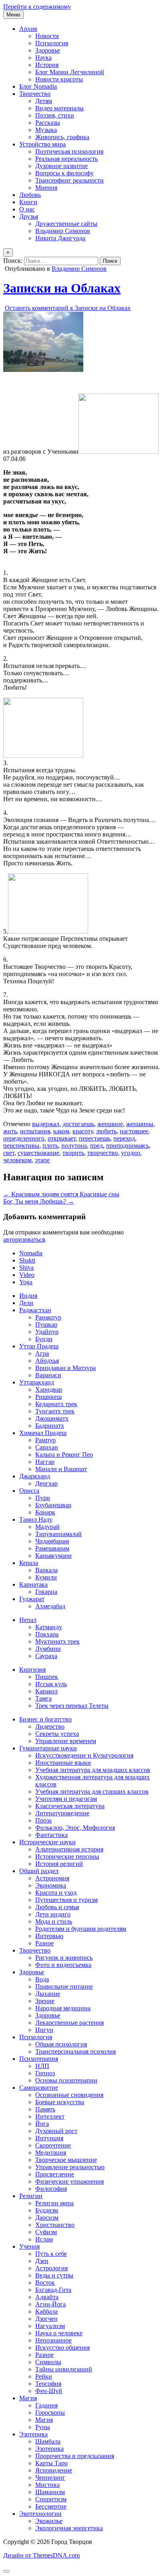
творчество (103, 1153)
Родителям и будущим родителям (81, 1929)
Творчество (35, 94)
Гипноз (45, 2073)
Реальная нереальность (66, 159)
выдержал (46, 1124)
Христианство (55, 2225)
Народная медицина (63, 2008)
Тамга (43, 1698)
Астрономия (52, 1878)
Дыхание (48, 1994)
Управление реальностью (70, 2167)
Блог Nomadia (38, 86)
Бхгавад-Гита (53, 2290)
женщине (110, 1124)
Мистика (47, 2485)
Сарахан (47, 1447)
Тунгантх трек (55, 1411)
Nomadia (31, 1253)
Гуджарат (32, 1599)
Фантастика (51, 1835)
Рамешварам (52, 1548)
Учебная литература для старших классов (92, 1791)
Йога (42, 2124)
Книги (28, 202)
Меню (13, 15)
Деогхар (46, 1483)
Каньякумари (53, 1556)
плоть (50, 1146)
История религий (59, 1864)
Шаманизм (50, 2492)
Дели (26, 1303)
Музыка (46, 130)
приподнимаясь (128, 1146)
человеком (17, 1160)
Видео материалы (59, 108)
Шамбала (48, 2441)
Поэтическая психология (69, 151)
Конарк (45, 1512)
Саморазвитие (39, 2088)
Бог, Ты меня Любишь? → (39, 1201)
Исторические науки (47, 1842)
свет (9, 1153)
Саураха (46, 1656)
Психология (52, 43)
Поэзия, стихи (55, 115)
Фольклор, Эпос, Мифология (75, 1828)
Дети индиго (53, 1914)
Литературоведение (62, 1813)
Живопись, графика (62, 137)
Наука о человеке (59, 2333)
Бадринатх (50, 1426)
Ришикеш (48, 1397)
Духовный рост (56, 2131)
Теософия (48, 2384)
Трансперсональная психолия (75, 2051)
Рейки (44, 2376)
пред (97, 1146)
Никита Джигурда (60, 238)
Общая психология (61, 2044)
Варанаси (48, 1375)
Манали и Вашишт (61, 1469)
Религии (31, 2196)
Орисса (29, 1491)
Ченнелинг (50, 2478)
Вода (42, 1979)
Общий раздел (39, 1871)
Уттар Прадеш (39, 1346)
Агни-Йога (50, 2304)
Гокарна (46, 1592)
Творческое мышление (66, 2160)
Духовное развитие (61, 166)
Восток (45, 2283)
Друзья (29, 216)
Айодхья (47, 1361)
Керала (29, 1563)
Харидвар (49, 1389)
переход (124, 1138)
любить (106, 1131)
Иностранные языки (63, 1763)
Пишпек (47, 1677)
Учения (29, 2246)
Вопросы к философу (64, 173)
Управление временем (66, 1741)
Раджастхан (35, 1310)
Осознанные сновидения (69, 2095)
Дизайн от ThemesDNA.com (41, 2555)
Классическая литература (70, 1806)
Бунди (44, 1339)
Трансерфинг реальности (69, 180)
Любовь (30, 195)
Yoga (26, 1282)
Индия (28, 1296)
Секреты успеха (57, 1734)
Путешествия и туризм (66, 1900)
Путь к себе (51, 2254)
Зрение (45, 2001)
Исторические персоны (67, 1856)
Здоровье (48, 50)
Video (27, 1275)
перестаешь (95, 1138)
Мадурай (47, 1527)
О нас (27, 209)
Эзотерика (33, 2434)
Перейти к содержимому (37, 7)
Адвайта (47, 2297)
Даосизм (47, 2218)
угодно (131, 1153)
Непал (28, 1620)
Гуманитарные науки (48, 1748)
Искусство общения (62, 2348)
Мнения (46, 188)
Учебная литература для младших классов (93, 1770)
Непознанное (53, 2340)
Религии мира (54, 2203)
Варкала (46, 1570)
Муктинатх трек (57, 1641)
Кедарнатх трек (56, 1404)
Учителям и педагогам (66, 1799)
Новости (47, 36)
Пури (43, 1498)
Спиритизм (51, 2499)
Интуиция (49, 2138)
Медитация (51, 2153)
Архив (28, 29)
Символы (48, 2362)
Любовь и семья (57, 1907)
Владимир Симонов (63, 231)
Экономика (51, 1885)
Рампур (45, 1440)
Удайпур (47, 1332)
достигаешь (78, 1124)
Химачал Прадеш (43, 1433)
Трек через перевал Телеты (72, 1706)
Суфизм (46, 2232)
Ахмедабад (50, 1606)
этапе (42, 1160)
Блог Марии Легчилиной (70, 72)
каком (61, 1131)
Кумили (46, 1577)
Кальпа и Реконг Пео (64, 1454)
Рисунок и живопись (64, 1958)
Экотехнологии (40, 2514)
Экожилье (49, 2521)
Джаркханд (35, 1476)
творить (73, 1153)
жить (10, 1131)
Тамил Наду (36, 1519)
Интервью (49, 1936)
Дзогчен (46, 2319)
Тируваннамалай (58, 1534)
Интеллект (50, 2116)
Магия (28, 2398)
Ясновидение (54, 2470)
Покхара (47, 1634)
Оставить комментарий (68, 308)
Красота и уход (56, 1893)
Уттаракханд (37, 1382)
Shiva (26, 1268)
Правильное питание (64, 1986)
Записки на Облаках (62, 288)
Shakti (27, 1260)
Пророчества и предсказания (75, 2456)
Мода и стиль (54, 1921)
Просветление (55, 2174)
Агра (42, 1353)
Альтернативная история (69, 1849)
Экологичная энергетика (69, 2528)
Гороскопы (50, 2413)
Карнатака (33, 1584)
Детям (44, 101)
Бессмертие (51, 2506)
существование (38, 1153)
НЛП (42, 2066)
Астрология (51, 2268)
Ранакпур (48, 1317)
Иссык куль (51, 1684)
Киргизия (32, 1670)
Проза (43, 1820)
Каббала (46, 2311)
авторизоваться (24, 1239)
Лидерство (50, 1726)
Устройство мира (42, 144)
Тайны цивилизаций (64, 2369)
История (47, 65)
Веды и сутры (54, 2275)
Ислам (44, 2239)
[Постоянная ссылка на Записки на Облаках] (43, 370)
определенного (24, 1138)
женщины (140, 1124)
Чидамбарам (52, 1541)
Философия (51, 2189)
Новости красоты (59, 79)
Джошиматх (52, 1418)
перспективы (21, 1146)
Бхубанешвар (53, 1505)
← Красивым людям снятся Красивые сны (61, 1194)
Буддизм (47, 2210)
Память (45, 2109)
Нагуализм (50, 2326)
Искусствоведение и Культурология (84, 1755)
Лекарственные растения (69, 2023)
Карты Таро (51, 2463)
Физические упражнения (69, 2181)
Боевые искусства (60, 2102)
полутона (74, 1146)
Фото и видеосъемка (63, 1965)
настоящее (134, 1131)
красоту (83, 1131)
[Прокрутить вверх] (6, 2571)
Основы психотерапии (66, 2080)
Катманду (49, 1627)
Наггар (45, 1462)
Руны (43, 2427)
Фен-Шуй (49, 2391)
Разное (44, 1943)
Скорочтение (53, 2145)
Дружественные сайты (66, 224)
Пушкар (46, 1325)
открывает (62, 1138)
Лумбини (48, 1649)
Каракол (46, 1691)
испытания (35, 1131)
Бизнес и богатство (45, 1719)
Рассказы (48, 123)
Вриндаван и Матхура (65, 1368)
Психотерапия (39, 2059)
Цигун (44, 2030)
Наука (43, 58)
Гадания (46, 2405)
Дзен (42, 2261)
